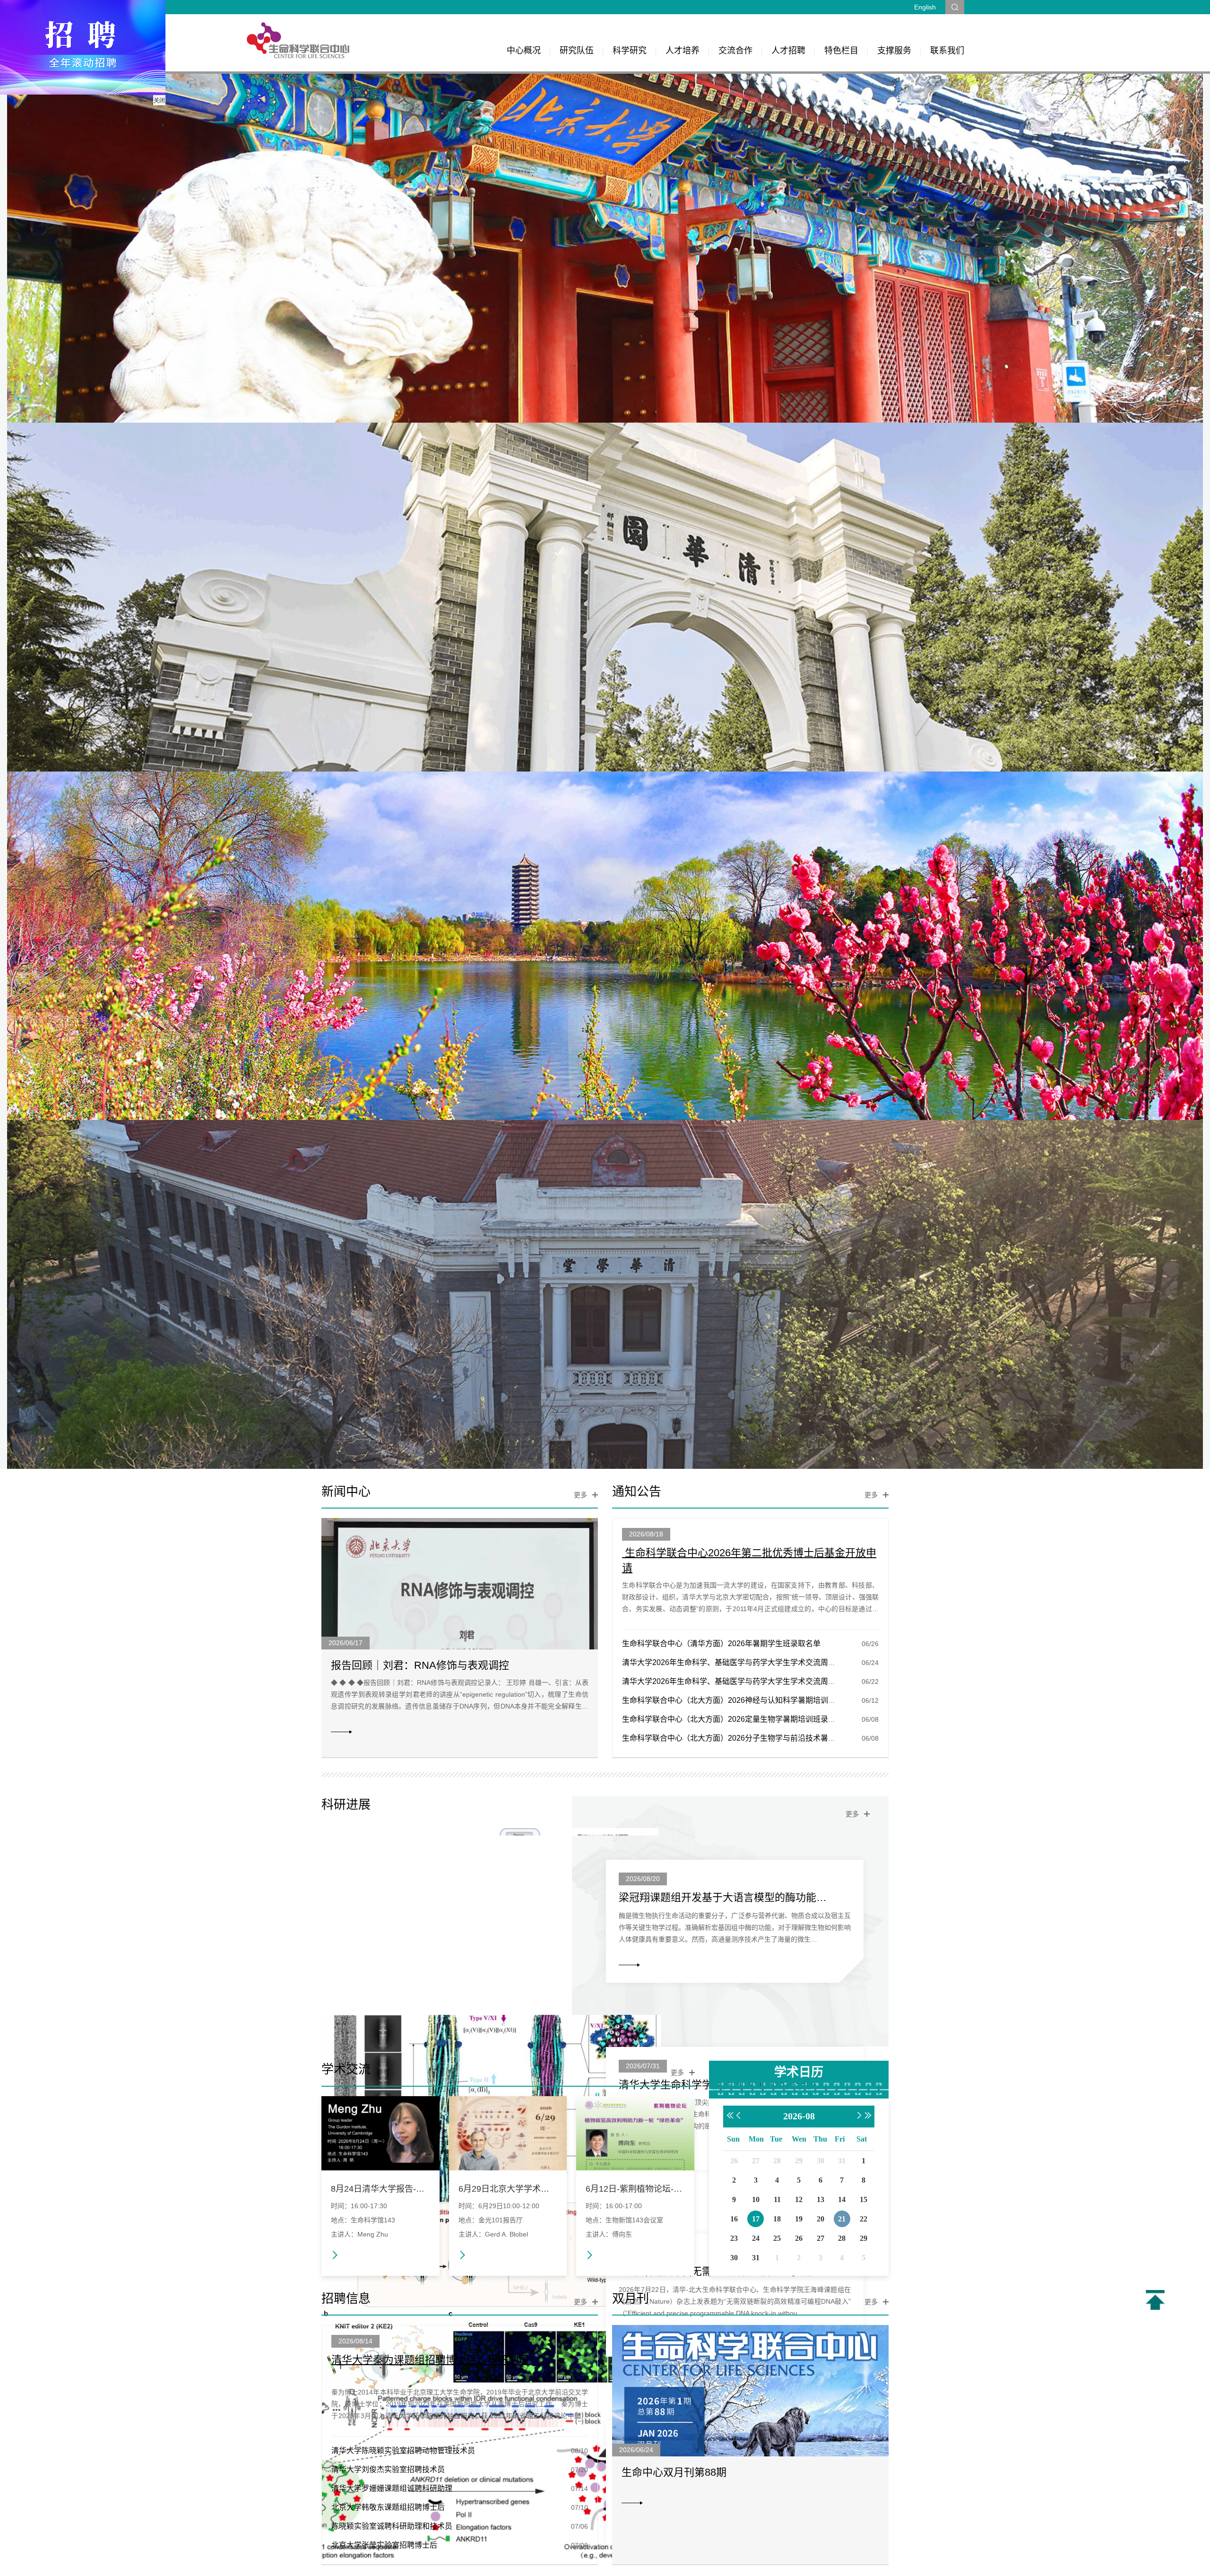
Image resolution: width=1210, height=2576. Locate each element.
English (925, 7)
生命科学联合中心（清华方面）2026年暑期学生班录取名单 (721, 597)
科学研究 (630, 51)
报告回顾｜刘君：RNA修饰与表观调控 (420, 619)
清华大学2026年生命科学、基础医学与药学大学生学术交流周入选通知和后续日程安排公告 (774, 635)
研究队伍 (577, 51)
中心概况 (524, 51)
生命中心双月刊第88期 (674, 1426)
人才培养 (683, 51)
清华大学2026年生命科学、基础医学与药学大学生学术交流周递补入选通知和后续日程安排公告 (782, 616)
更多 (580, 449)
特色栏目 (841, 51)
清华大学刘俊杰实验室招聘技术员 (388, 1423)
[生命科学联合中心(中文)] (298, 40)
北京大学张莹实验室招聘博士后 (384, 1498)
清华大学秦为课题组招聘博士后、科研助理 (430, 1313)
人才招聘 (788, 51)
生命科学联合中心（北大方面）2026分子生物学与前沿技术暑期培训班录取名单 (755, 692)
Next (1179, 248)
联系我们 (947, 51)
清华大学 (340, 1597)
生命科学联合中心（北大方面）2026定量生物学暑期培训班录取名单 (736, 673)
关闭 (161, 102)
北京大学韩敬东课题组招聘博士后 (388, 1461)
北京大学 (458, 1597)
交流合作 (735, 51)
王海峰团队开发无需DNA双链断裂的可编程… (723, 851)
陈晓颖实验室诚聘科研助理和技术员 (392, 1479)
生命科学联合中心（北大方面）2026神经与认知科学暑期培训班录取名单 (744, 654)
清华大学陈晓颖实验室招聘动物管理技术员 (403, 1404)
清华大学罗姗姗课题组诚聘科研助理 (392, 1442)
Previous (31, 248)
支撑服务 (894, 51)
